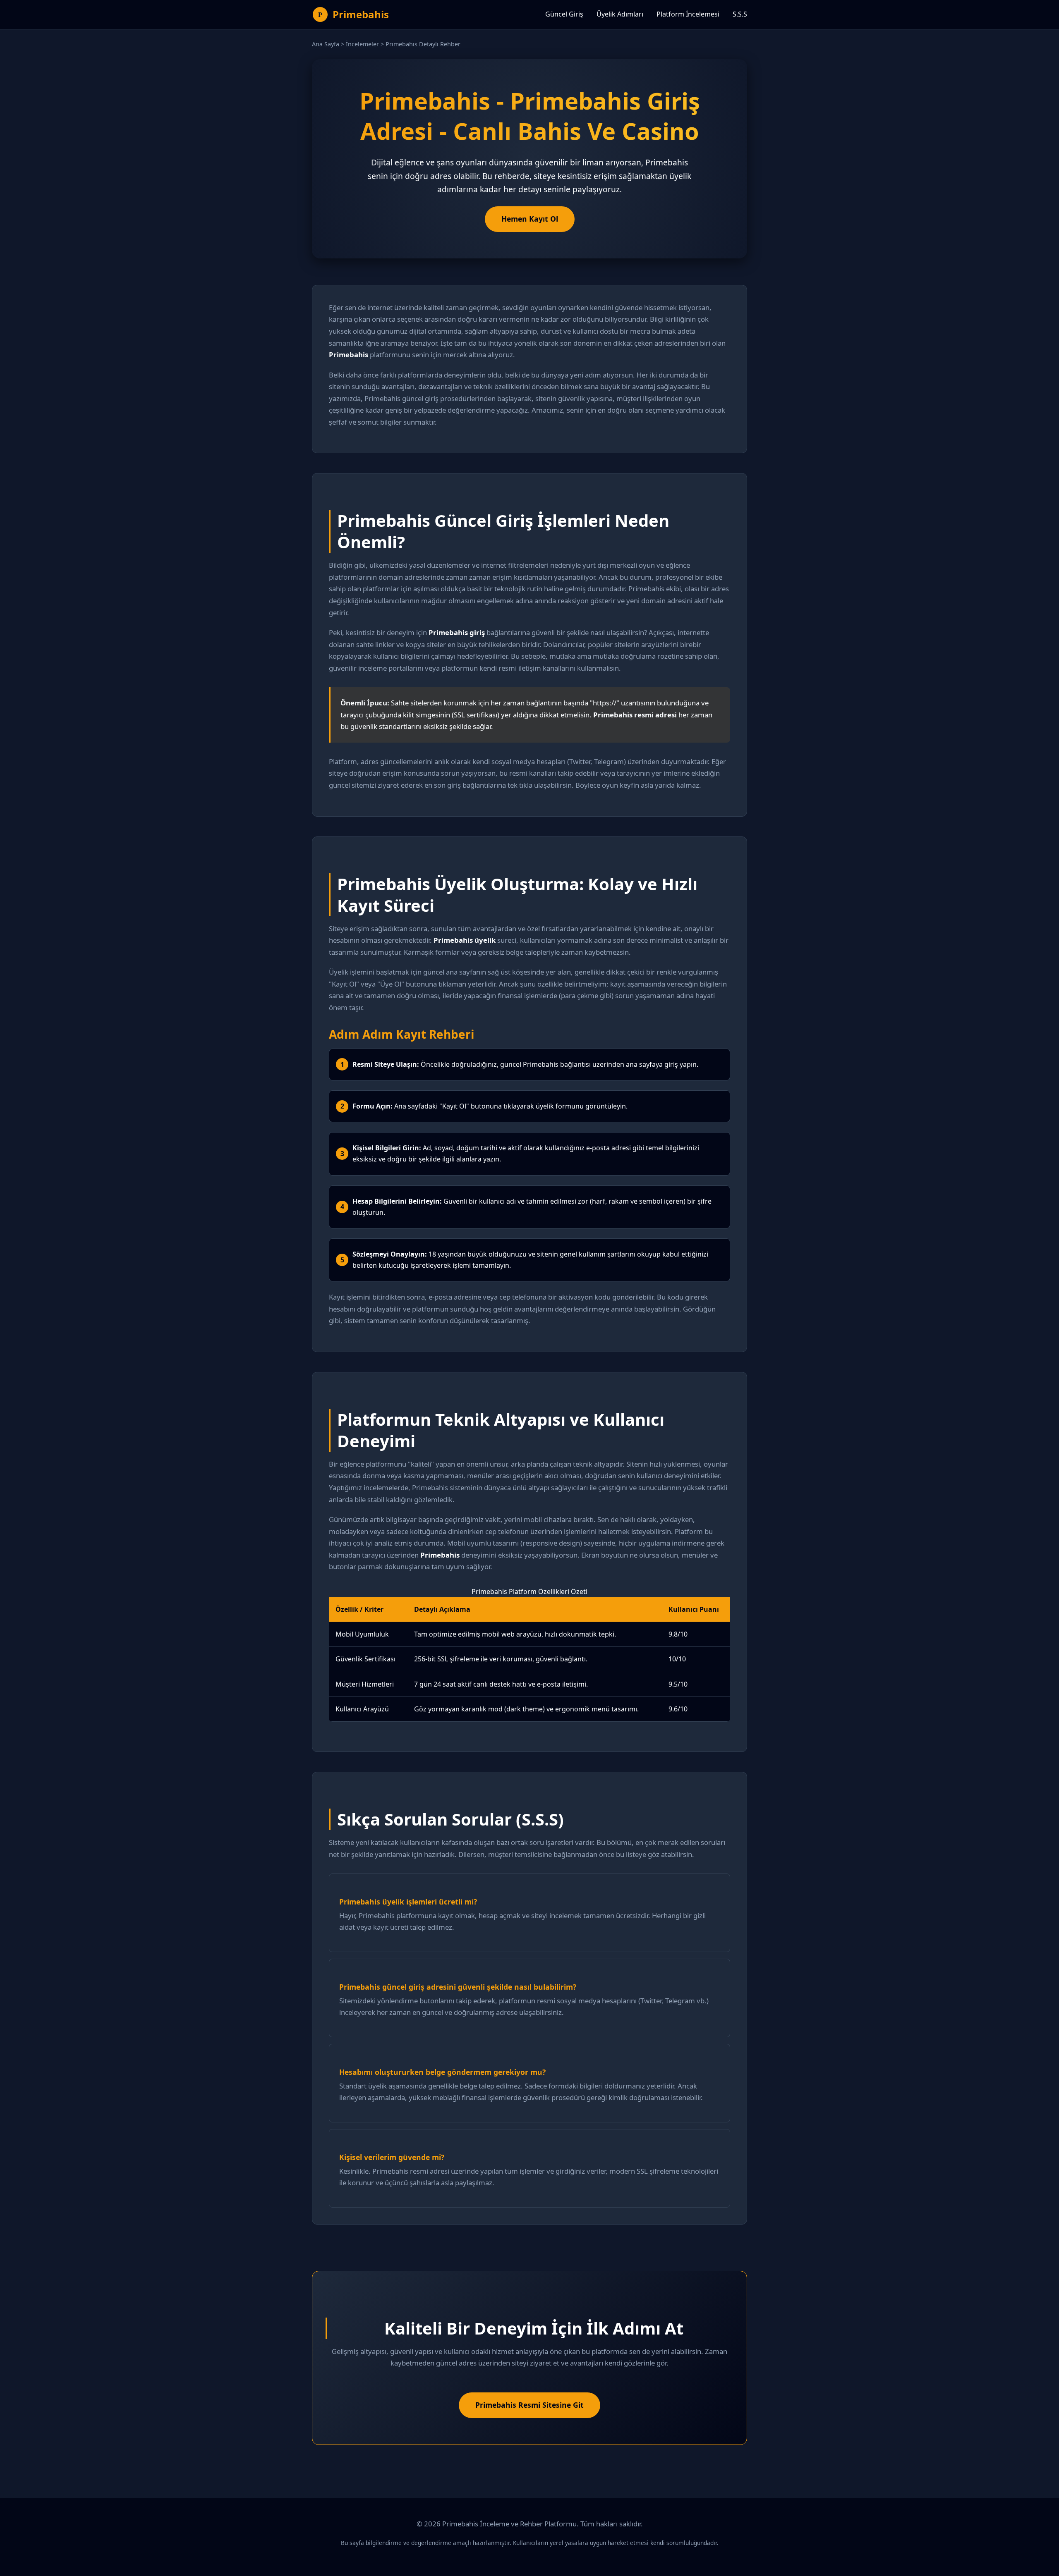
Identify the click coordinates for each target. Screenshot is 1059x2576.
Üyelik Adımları (620, 14)
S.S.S (740, 14)
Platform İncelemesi (688, 14)
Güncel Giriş (564, 14)
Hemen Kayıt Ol (530, 219)
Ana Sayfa (326, 44)
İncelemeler (362, 44)
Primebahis (361, 14)
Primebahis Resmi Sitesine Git (529, 2405)
